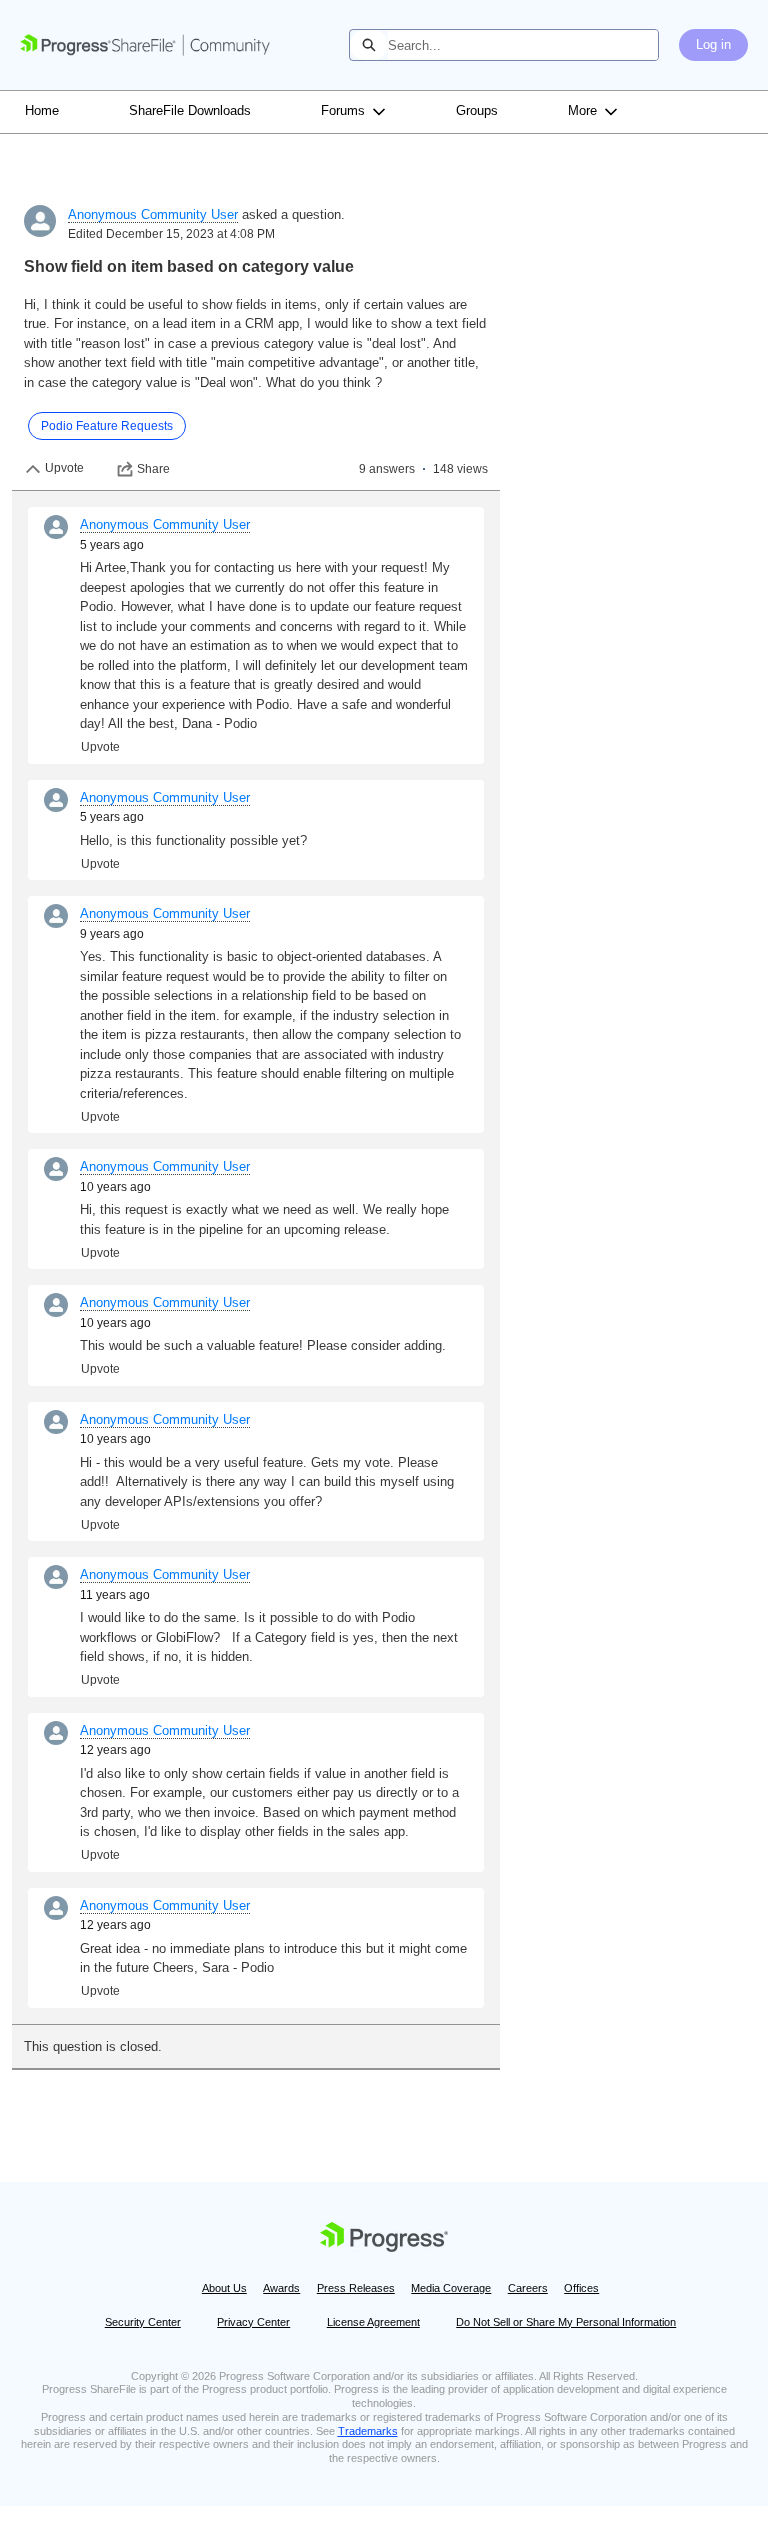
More (582, 110)
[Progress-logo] (384, 2241)
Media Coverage (451, 2288)
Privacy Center (253, 2322)
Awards (281, 2288)
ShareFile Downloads (190, 110)
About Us (224, 2288)
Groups (477, 110)
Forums (343, 110)
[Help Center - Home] (145, 45)
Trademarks (368, 2431)
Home (42, 110)
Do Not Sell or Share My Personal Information (566, 2322)
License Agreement (373, 2322)
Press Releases (356, 2288)
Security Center (143, 2322)
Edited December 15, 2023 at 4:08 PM (171, 234)
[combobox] (523, 45)
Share (153, 469)
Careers (528, 2288)
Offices (581, 2288)
